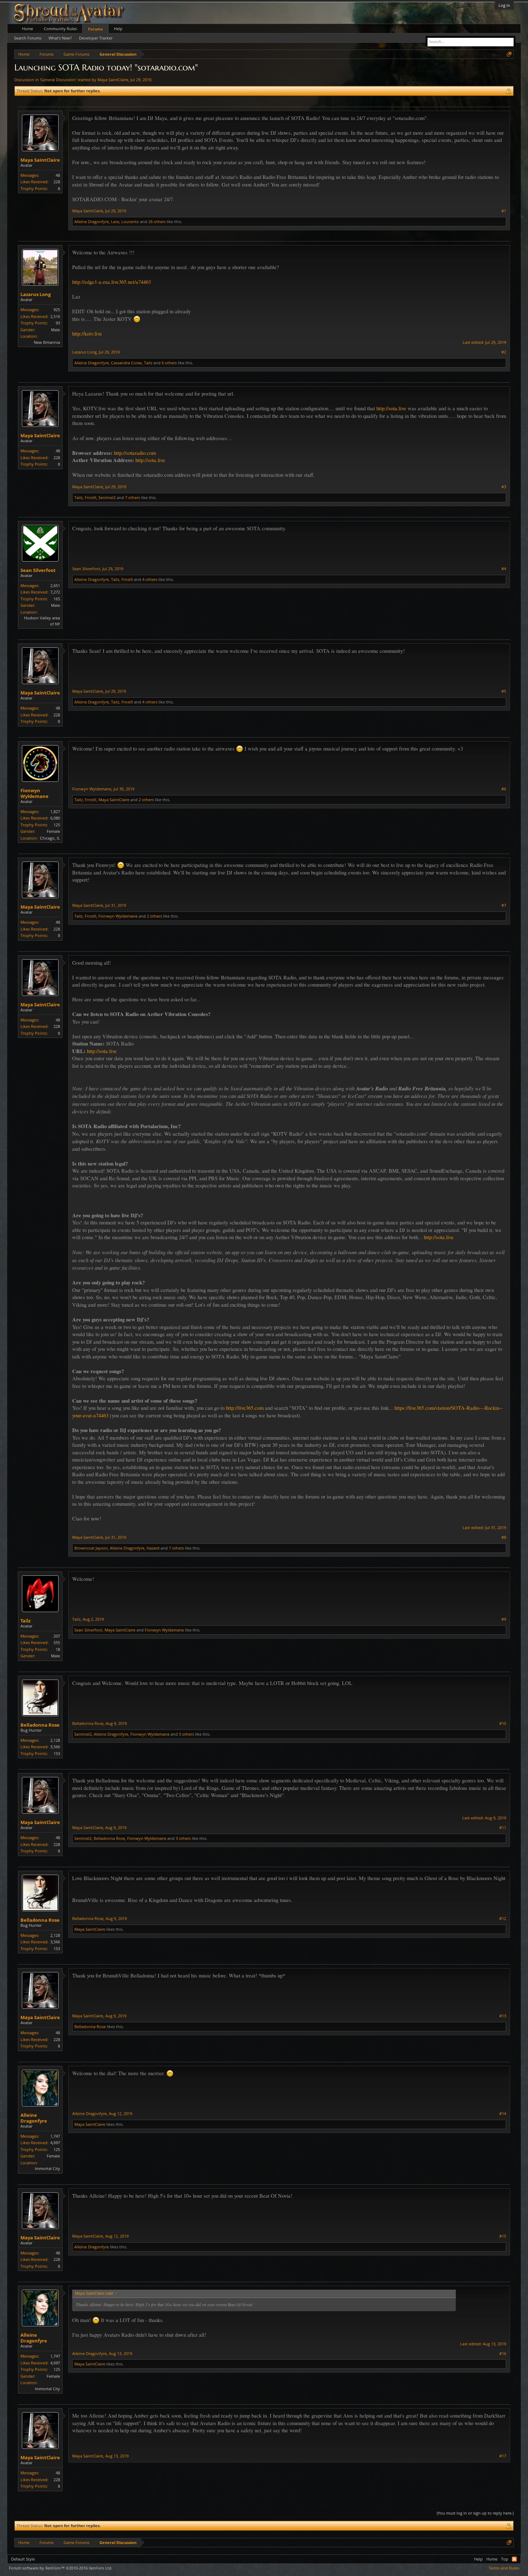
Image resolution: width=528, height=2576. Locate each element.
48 (58, 175)
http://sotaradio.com (135, 453)
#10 (503, 1723)
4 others (150, 579)
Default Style (23, 2559)
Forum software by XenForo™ (61, 2568)
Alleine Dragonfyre (92, 221)
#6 (504, 789)
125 (57, 825)
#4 (504, 569)
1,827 (55, 811)
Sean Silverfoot (38, 570)
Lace (115, 221)
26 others (157, 221)
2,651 (55, 585)
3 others (186, 1734)
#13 (503, 2016)
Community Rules (60, 29)
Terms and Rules (504, 2568)
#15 (503, 2236)
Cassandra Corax (126, 363)
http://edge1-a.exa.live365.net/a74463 (112, 282)
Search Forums (28, 38)
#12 (503, 1919)
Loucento (130, 221)
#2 (504, 352)
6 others (169, 363)
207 (57, 1636)
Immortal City (47, 2168)
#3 (504, 487)
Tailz (148, 363)
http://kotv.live (87, 334)
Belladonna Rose (40, 1725)
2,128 (55, 1740)
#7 (504, 905)
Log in (504, 5)
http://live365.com (245, 1408)
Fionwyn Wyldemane (34, 793)
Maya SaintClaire (113, 80)
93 (58, 323)
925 (57, 310)
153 (57, 1753)
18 (58, 1649)
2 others (146, 800)
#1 (504, 211)
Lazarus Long (36, 294)
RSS (514, 2559)
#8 (504, 1537)
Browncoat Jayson (91, 1548)
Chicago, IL (50, 838)
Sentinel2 (107, 497)
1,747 (55, 2136)
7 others (133, 497)
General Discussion (58, 80)
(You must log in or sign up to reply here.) (475, 2513)
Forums (95, 29)
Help (118, 29)
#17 (503, 2456)
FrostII (91, 497)
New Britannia (47, 342)
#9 (504, 1619)
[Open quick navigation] (509, 54)
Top (505, 2559)
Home (27, 29)
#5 (504, 691)
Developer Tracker (96, 38)
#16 (503, 2354)
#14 (503, 2114)
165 (57, 599)
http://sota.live (391, 408)
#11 (503, 1828)
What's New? (60, 38)
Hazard (153, 1548)
